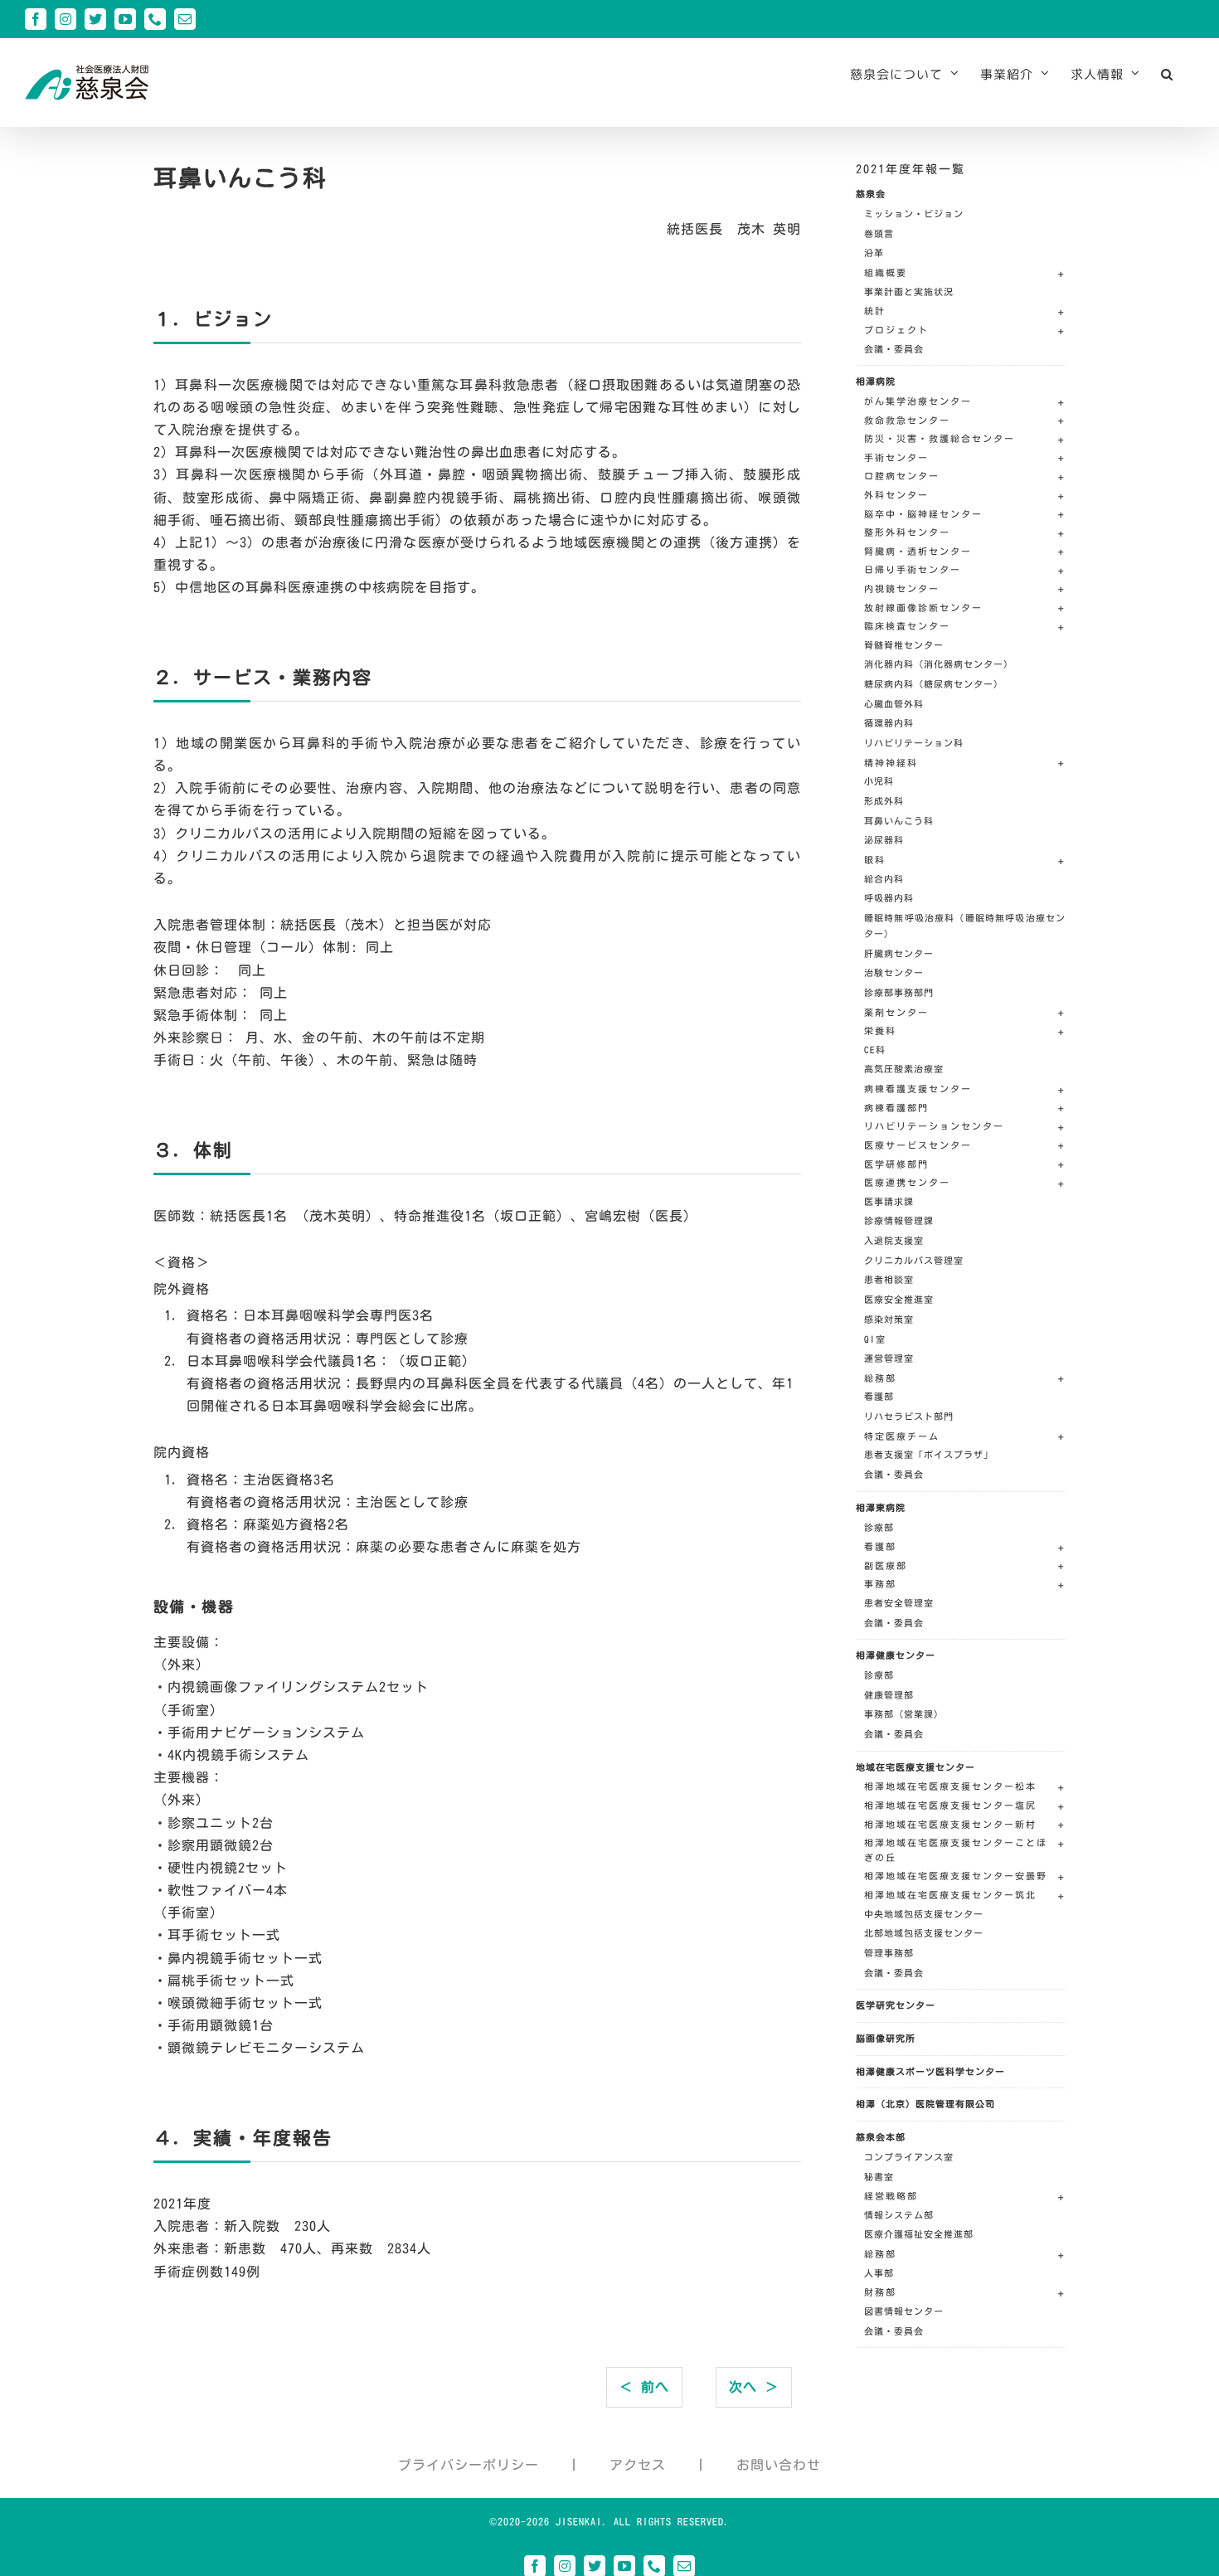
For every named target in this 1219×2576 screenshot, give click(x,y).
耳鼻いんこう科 (899, 821)
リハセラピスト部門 (909, 1416)
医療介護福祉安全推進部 (919, 2234)
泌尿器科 (884, 840)
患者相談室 (889, 1279)
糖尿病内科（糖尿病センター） (934, 684)
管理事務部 (889, 1953)
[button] (1167, 74)
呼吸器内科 (889, 898)
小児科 (879, 781)
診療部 (879, 1527)
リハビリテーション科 (914, 743)
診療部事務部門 (899, 992)
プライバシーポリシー (469, 2465)
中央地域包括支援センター (924, 1914)
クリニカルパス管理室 (914, 1260)
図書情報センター (904, 2311)
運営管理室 (889, 1358)
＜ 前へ (644, 2387)
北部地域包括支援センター (924, 1933)
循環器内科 (889, 723)
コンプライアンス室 (909, 2157)
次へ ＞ (754, 2387)
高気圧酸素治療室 (904, 1069)
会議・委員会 (894, 349)
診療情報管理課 (899, 1220)
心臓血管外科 (894, 704)
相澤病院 (876, 381)
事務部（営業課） (904, 1714)
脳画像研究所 (886, 2038)
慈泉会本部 (881, 2137)
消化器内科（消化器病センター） (939, 664)
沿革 (874, 253)
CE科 (875, 1050)
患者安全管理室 (899, 1603)
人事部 (879, 2273)
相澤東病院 (881, 1507)
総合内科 (884, 879)
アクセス (638, 2465)
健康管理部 (889, 1695)
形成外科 (884, 801)
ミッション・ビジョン (914, 214)
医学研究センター (896, 2005)
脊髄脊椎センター (904, 645)
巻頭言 (879, 233)
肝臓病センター (899, 953)
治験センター (894, 972)
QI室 (875, 1339)
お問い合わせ (779, 2465)
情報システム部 (899, 2215)
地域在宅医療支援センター (915, 1767)
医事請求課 (889, 1201)
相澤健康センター (896, 1655)
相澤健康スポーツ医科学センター (930, 2071)
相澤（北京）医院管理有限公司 (925, 2104)
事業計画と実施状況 (909, 292)
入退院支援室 (894, 1240)
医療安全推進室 (899, 1299)
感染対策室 (889, 1319)
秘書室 (879, 2177)
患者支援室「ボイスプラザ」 (929, 1454)
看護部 (879, 1396)
